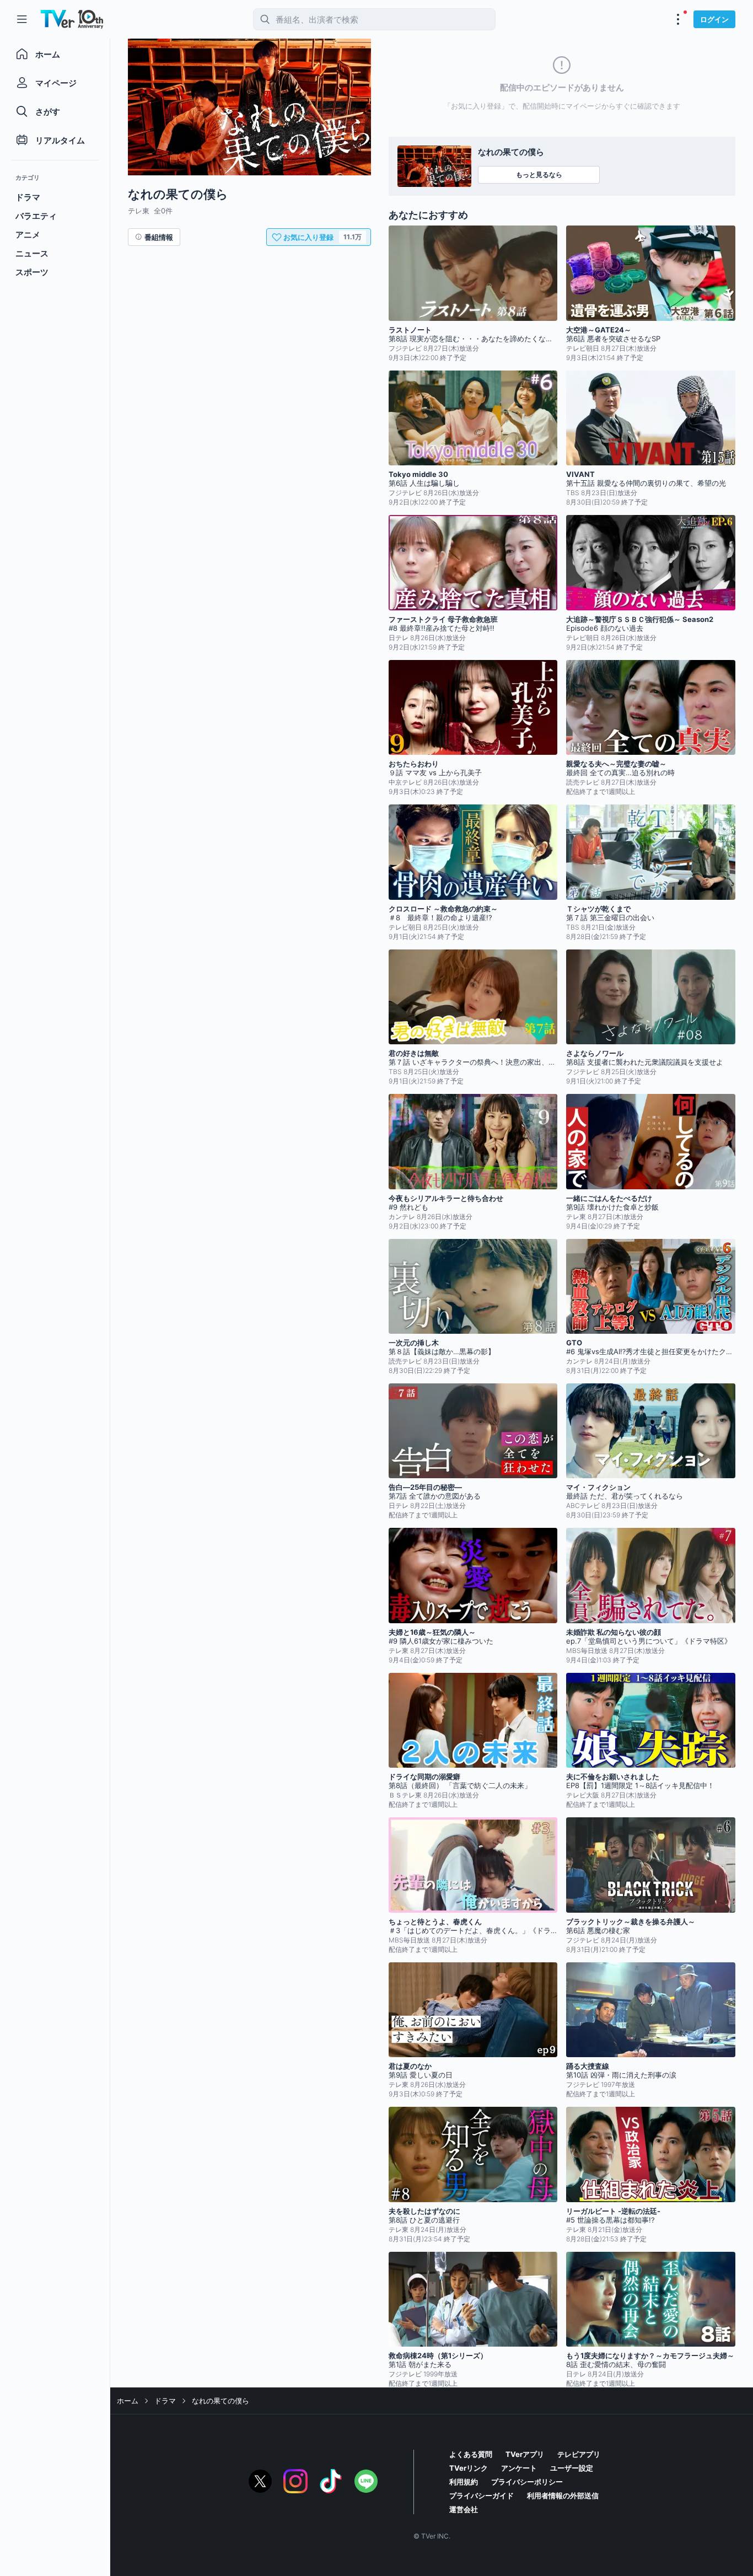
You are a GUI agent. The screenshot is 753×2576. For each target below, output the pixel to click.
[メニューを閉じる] (22, 19)
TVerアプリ (525, 2454)
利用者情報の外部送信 (563, 2495)
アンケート (519, 2468)
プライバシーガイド (482, 2495)
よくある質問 (471, 2454)
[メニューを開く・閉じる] (678, 19)
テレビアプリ (579, 2454)
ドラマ (165, 2401)
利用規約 (464, 2482)
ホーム (128, 2401)
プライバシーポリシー (527, 2482)
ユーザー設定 (572, 2468)
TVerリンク (469, 2468)
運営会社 (464, 2509)
